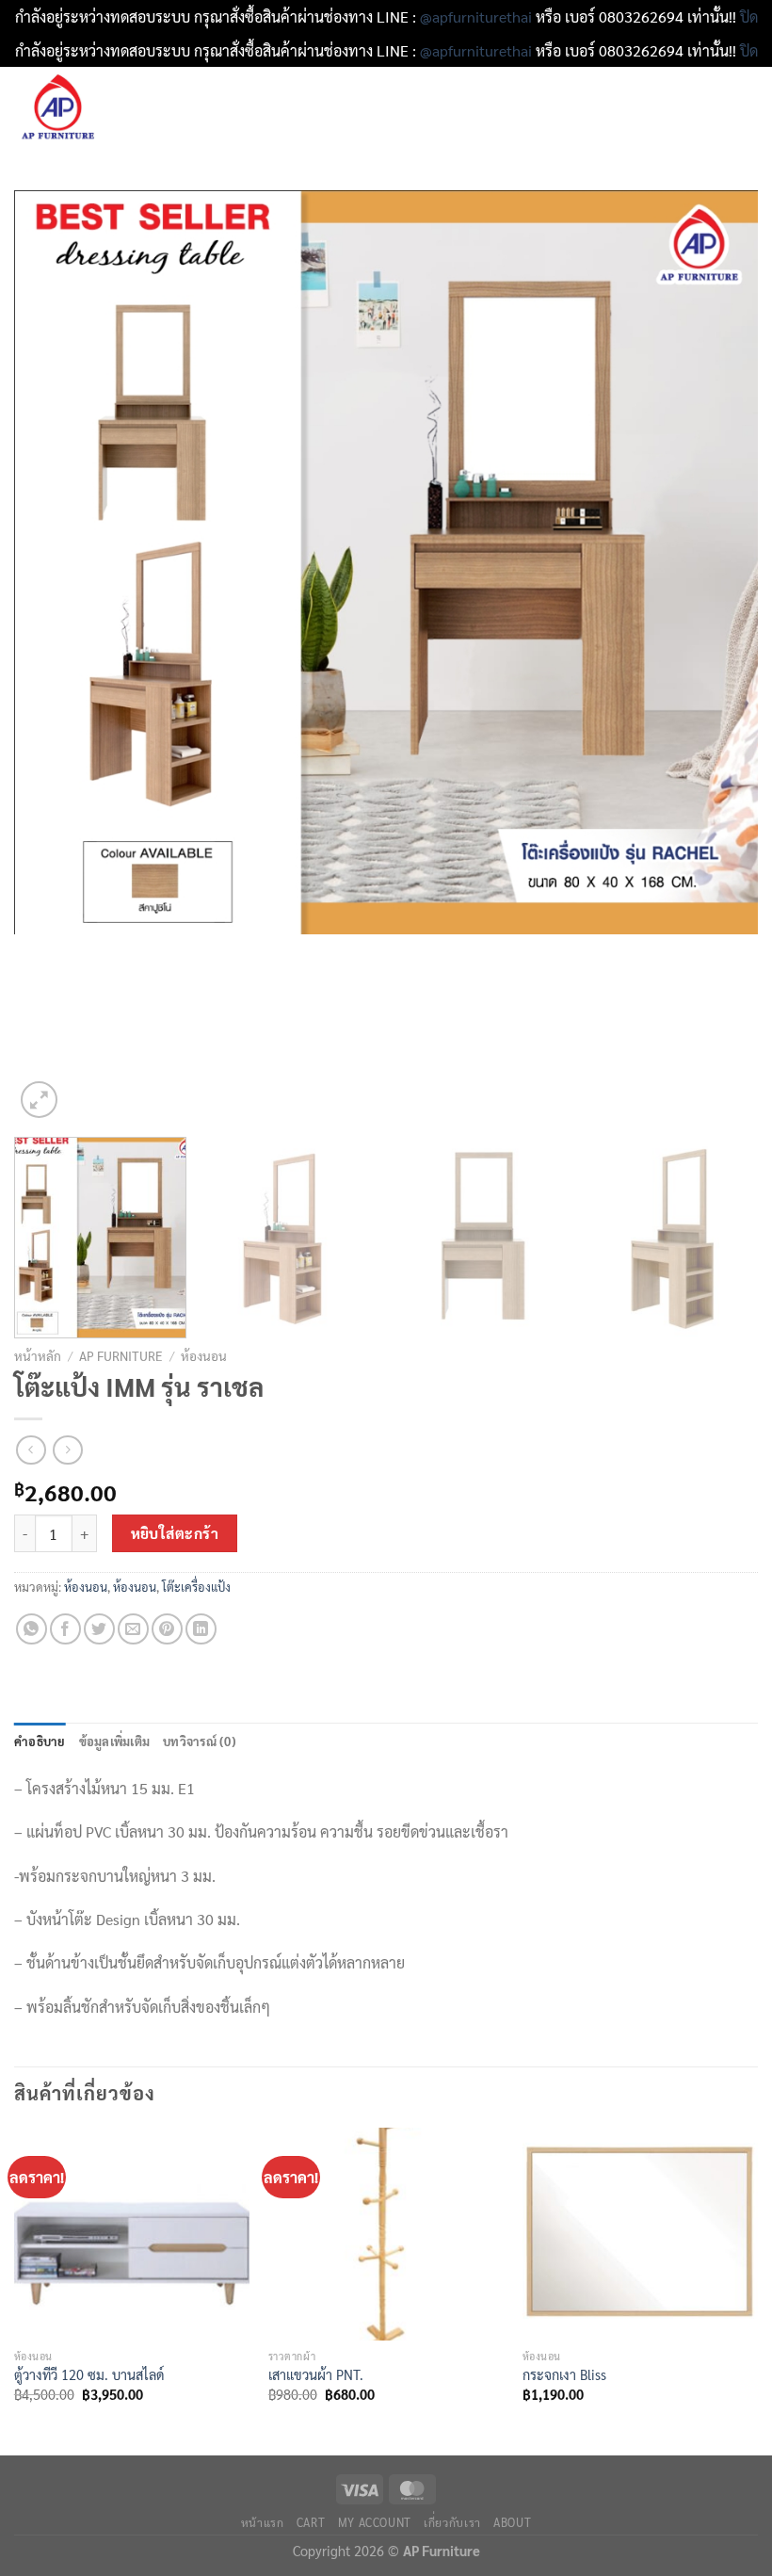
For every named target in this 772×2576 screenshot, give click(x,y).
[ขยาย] (39, 1100)
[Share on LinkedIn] (201, 1629)
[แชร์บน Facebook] (65, 1629)
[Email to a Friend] (133, 1629)
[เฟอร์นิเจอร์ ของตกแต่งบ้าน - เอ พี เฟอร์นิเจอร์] (94, 110)
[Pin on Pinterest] (167, 1629)
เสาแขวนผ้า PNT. (316, 2374)
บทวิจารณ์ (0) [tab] (200, 1741)
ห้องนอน (204, 1355)
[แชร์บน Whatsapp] (32, 1629)
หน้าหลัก (38, 1355)
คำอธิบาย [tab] (40, 1741)
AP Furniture (121, 1355)
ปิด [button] (749, 16)
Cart (311, 2522)
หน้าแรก (263, 2522)
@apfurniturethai (478, 16)
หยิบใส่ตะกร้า (175, 1533)
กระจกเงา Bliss (564, 2374)
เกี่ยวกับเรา (452, 2522)
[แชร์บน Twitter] (99, 1629)
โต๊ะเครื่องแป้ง (196, 1587)
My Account (375, 2522)
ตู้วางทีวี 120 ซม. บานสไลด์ (89, 2374)
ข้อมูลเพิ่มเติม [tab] (115, 1741)
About (512, 2522)
